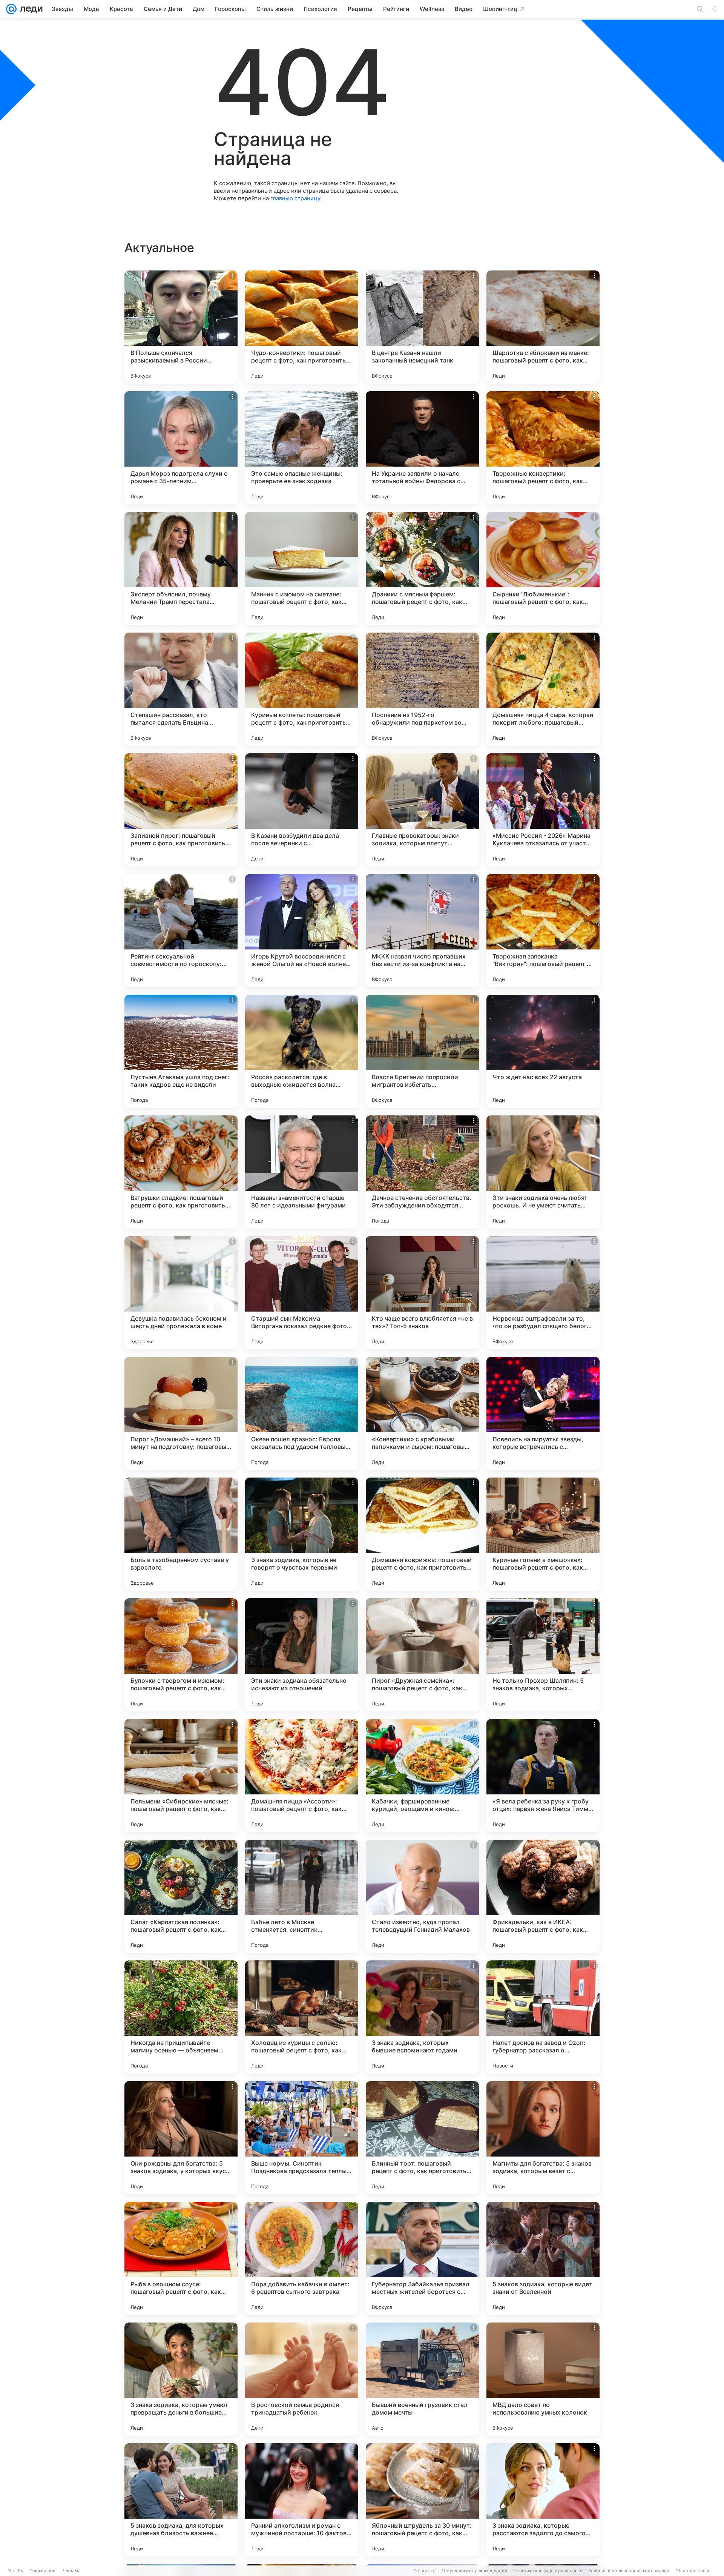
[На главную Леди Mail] (30, 9)
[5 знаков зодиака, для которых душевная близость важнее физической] (181, 2500)
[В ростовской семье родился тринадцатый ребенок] (302, 2379)
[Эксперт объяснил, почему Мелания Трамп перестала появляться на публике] (181, 568)
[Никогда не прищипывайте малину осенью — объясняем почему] (181, 2017)
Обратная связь (693, 2571)
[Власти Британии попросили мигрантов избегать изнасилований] (422, 1051)
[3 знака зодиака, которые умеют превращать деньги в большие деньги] (181, 2379)
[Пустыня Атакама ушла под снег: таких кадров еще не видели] (181, 1051)
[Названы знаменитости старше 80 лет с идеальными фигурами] (302, 1172)
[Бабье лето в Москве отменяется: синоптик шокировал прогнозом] (302, 1896)
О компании (42, 2571)
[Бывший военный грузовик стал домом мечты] (422, 2379)
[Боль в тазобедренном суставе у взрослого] (181, 1534)
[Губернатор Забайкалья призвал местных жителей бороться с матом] (422, 2258)
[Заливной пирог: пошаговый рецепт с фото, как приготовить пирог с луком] (181, 810)
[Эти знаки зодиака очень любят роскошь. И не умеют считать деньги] (543, 1172)
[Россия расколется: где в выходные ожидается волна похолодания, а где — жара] (302, 1051)
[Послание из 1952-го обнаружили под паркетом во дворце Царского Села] (422, 689)
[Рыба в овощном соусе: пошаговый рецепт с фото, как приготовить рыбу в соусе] (181, 2258)
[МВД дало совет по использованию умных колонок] (543, 2379)
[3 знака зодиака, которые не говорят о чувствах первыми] (302, 1534)
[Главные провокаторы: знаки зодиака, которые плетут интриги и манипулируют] (422, 810)
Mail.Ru (15, 2571)
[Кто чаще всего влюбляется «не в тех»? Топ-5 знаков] (422, 1293)
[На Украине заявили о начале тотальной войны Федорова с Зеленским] (422, 448)
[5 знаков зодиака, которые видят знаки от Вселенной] (543, 2258)
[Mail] (11, 9)
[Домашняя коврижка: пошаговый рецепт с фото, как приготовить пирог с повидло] (422, 1534)
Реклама (71, 2571)
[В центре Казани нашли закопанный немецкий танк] (422, 327)
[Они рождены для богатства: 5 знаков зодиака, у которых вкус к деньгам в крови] (181, 2138)
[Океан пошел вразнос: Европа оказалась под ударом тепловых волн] (302, 1413)
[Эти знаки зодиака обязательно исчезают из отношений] (302, 1655)
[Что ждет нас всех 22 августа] (543, 1051)
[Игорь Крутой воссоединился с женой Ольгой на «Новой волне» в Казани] (302, 931)
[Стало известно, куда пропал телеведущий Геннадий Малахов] (422, 1896)
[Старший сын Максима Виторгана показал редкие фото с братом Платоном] (302, 1293)
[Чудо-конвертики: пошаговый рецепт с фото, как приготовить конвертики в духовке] (302, 327)
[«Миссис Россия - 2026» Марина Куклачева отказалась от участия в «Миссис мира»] (543, 810)
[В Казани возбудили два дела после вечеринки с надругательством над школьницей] (302, 810)
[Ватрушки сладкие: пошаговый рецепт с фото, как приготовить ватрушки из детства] (181, 1172)
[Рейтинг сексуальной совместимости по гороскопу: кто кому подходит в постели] (181, 931)
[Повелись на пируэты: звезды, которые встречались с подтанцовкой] (543, 1413)
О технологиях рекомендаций (474, 2571)
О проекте (424, 2571)
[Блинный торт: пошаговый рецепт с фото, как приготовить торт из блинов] (422, 2138)
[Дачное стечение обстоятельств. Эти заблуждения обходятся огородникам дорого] (422, 1172)
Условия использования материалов (629, 2571)
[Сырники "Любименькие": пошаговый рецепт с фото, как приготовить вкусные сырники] (543, 568)
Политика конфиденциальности (548, 2571)
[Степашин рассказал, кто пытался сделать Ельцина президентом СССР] (181, 689)
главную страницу (295, 198)
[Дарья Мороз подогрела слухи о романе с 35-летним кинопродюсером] (181, 448)
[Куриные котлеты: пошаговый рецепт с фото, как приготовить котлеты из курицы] (302, 689)
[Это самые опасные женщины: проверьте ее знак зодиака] (302, 448)
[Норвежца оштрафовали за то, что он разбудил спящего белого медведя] (543, 1293)
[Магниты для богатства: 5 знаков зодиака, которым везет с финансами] (543, 2138)
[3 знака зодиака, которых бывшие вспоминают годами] (422, 2017)
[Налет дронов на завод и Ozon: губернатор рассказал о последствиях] (543, 2017)
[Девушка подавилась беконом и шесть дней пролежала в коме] (181, 1293)
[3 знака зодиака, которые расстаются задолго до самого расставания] (543, 2500)
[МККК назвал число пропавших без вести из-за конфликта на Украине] (422, 931)
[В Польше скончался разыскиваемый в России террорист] (181, 327)
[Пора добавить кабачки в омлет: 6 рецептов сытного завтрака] (302, 2258)
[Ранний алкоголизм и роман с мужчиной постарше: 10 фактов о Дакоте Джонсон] (302, 2500)
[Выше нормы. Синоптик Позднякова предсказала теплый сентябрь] (302, 2138)
